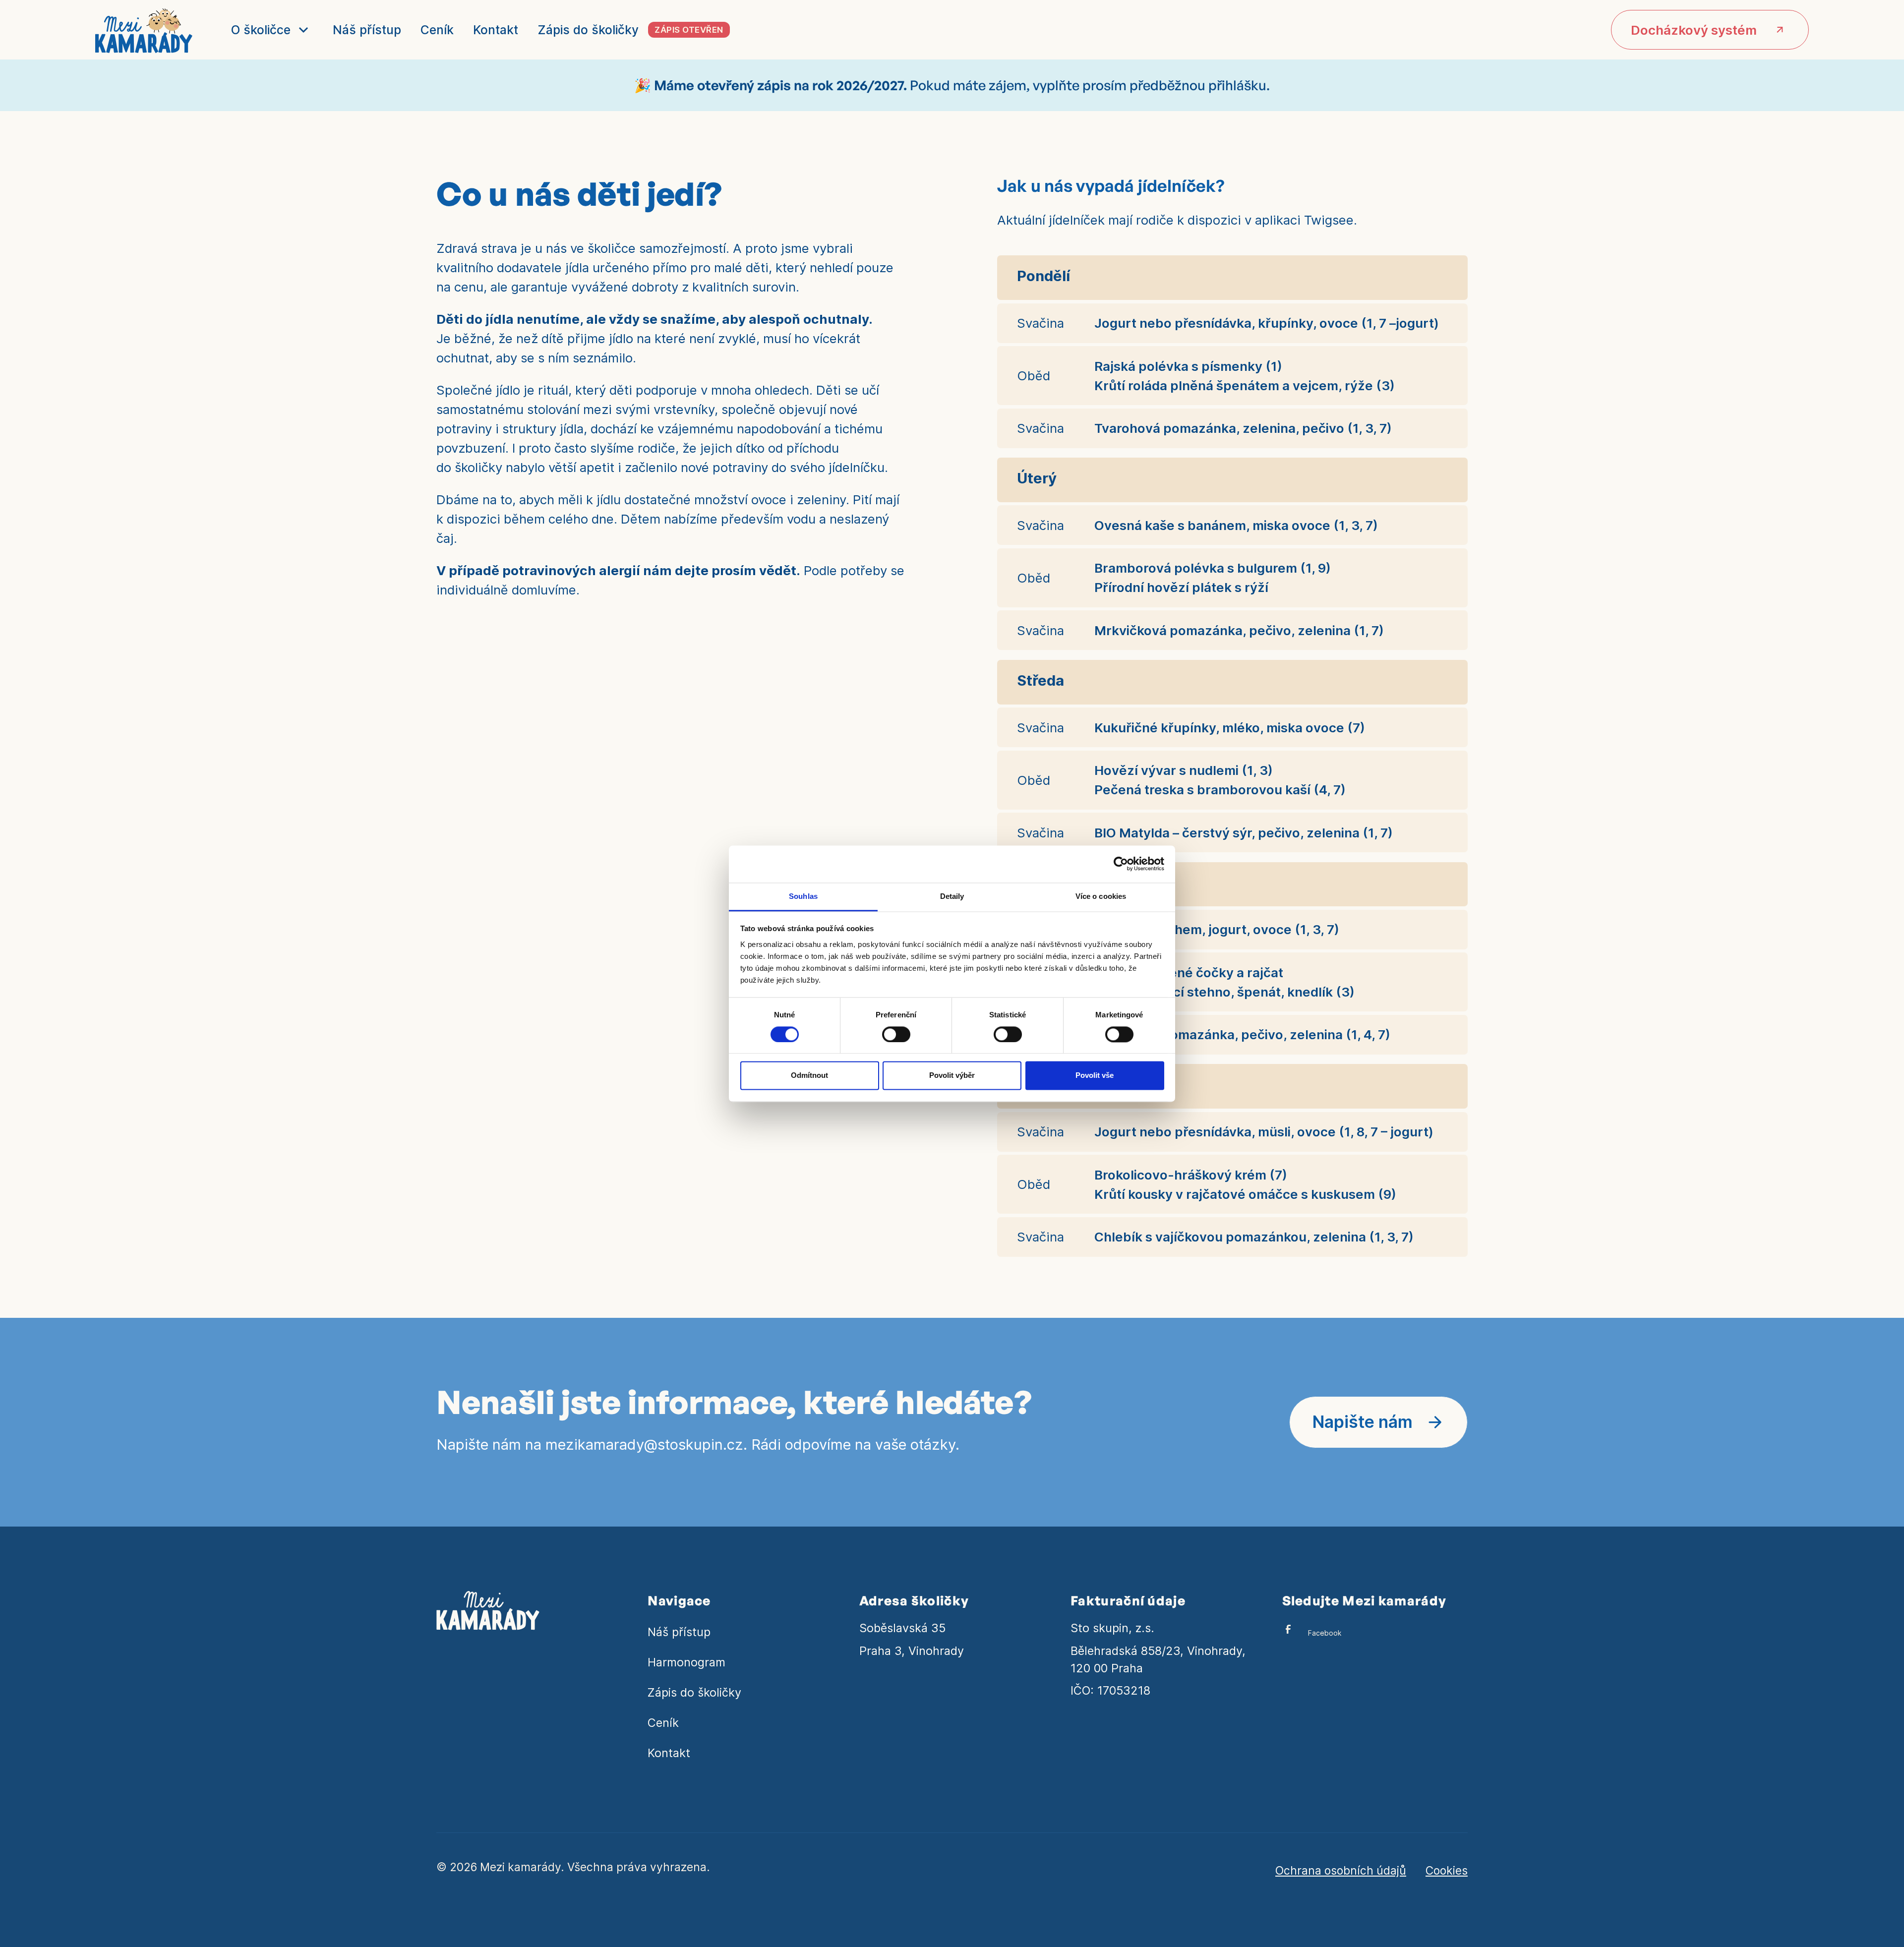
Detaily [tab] (952, 896)
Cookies (1447, 1870)
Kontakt (496, 30)
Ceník (437, 30)
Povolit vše (1095, 1076)
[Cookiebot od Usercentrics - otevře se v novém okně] (1121, 864)
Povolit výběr (952, 1076)
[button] (270, 30)
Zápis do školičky (694, 1692)
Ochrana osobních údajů (1341, 1870)
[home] (144, 30)
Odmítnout (809, 1076)
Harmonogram (686, 1662)
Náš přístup (367, 30)
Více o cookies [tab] (1101, 896)
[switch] (896, 1034)
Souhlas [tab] (803, 896)
